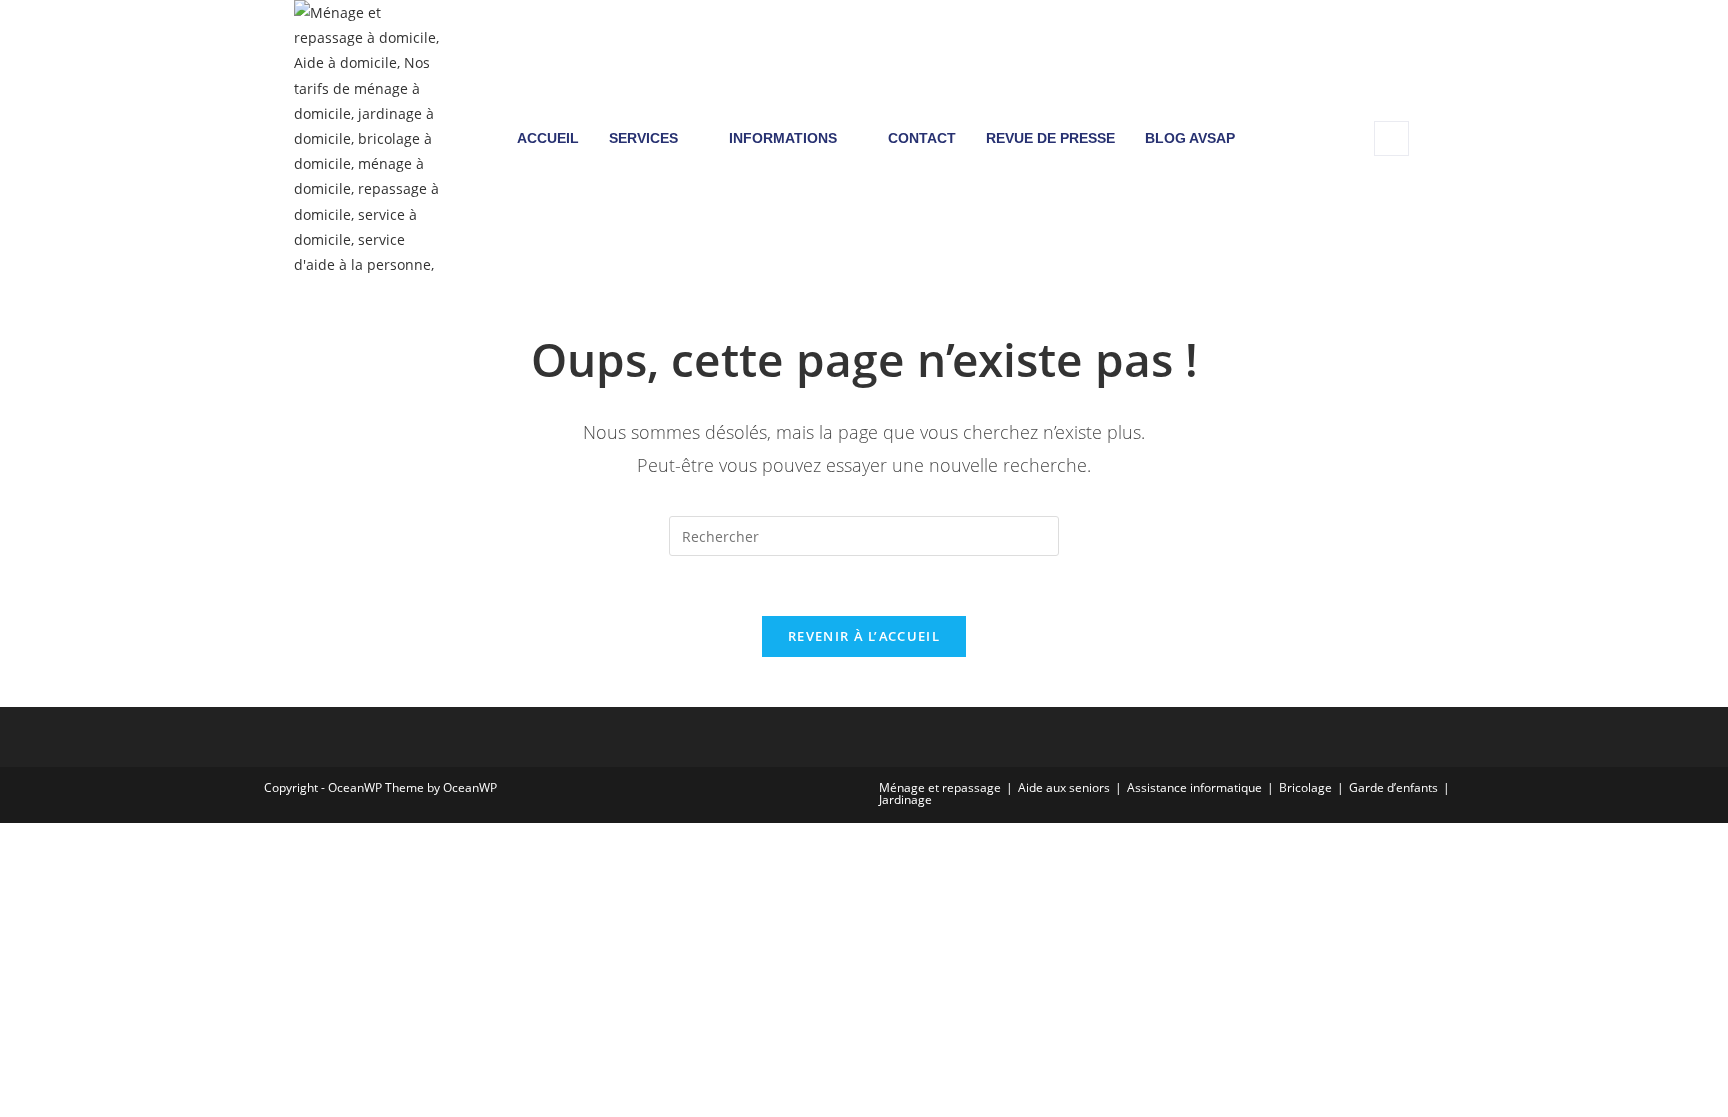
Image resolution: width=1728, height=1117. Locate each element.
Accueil (548, 138)
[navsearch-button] (1391, 138)
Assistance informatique (1194, 787)
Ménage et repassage (940, 787)
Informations (783, 138)
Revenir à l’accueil (864, 636)
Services (643, 138)
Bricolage (1305, 787)
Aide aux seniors (1064, 787)
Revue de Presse (1050, 138)
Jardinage (905, 799)
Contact (922, 138)
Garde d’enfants (1393, 787)
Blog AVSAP (1190, 138)
